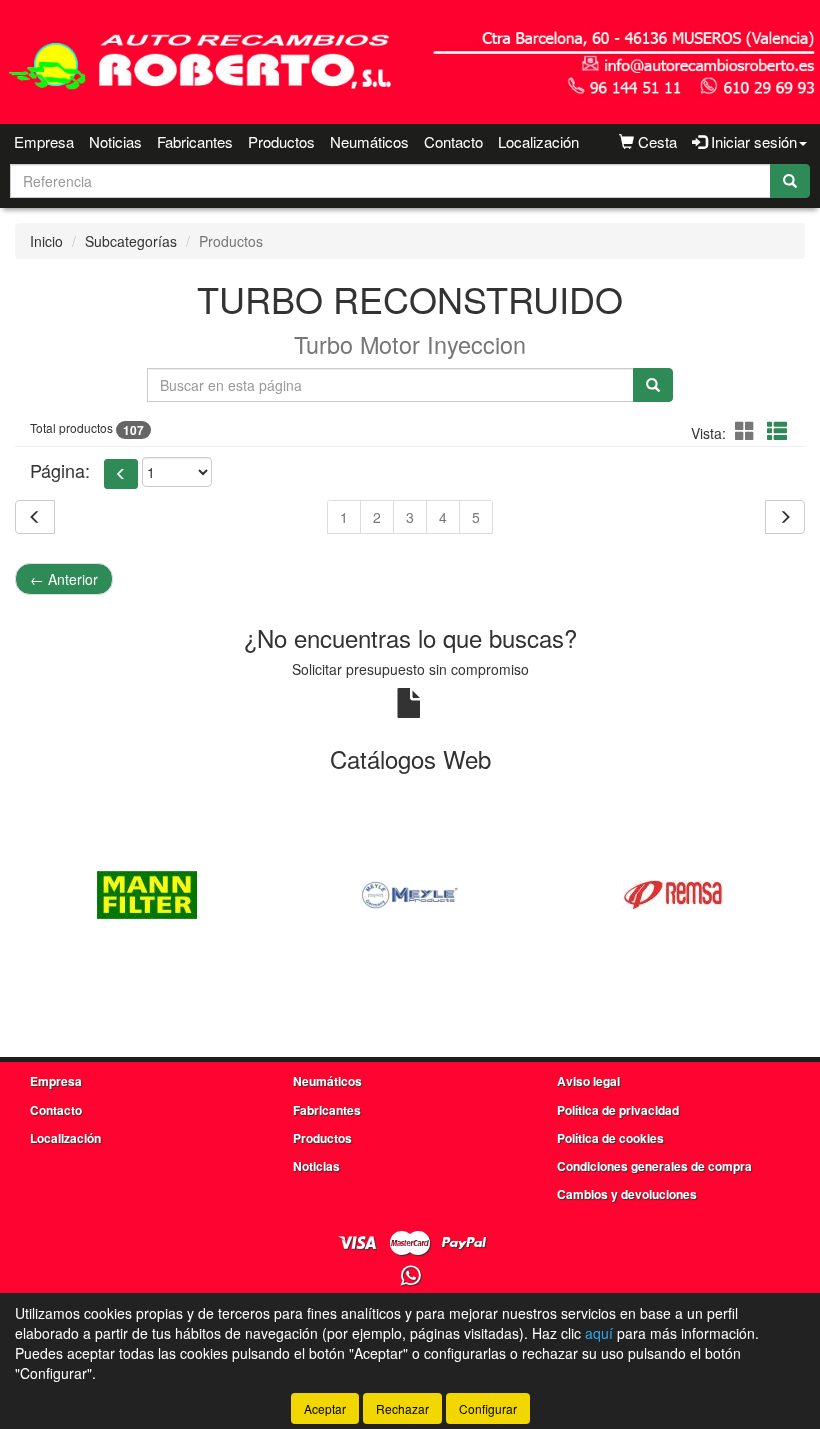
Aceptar (325, 1408)
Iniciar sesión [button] (752, 141)
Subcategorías (131, 241)
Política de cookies (610, 1138)
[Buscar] (790, 181)
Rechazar (402, 1408)
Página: (60, 470)
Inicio (46, 241)
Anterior (64, 579)
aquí (599, 1333)
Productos (281, 141)
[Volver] (35, 517)
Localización (538, 141)
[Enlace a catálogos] (146, 892)
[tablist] (410, 892)
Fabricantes (195, 141)
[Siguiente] (785, 517)
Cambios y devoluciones (627, 1194)
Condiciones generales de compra (654, 1166)
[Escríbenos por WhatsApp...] (410, 1276)
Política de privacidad (618, 1110)
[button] (748, 430)
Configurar (488, 1408)
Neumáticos (369, 141)
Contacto (453, 141)
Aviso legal (588, 1081)
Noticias (115, 141)
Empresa (44, 141)
